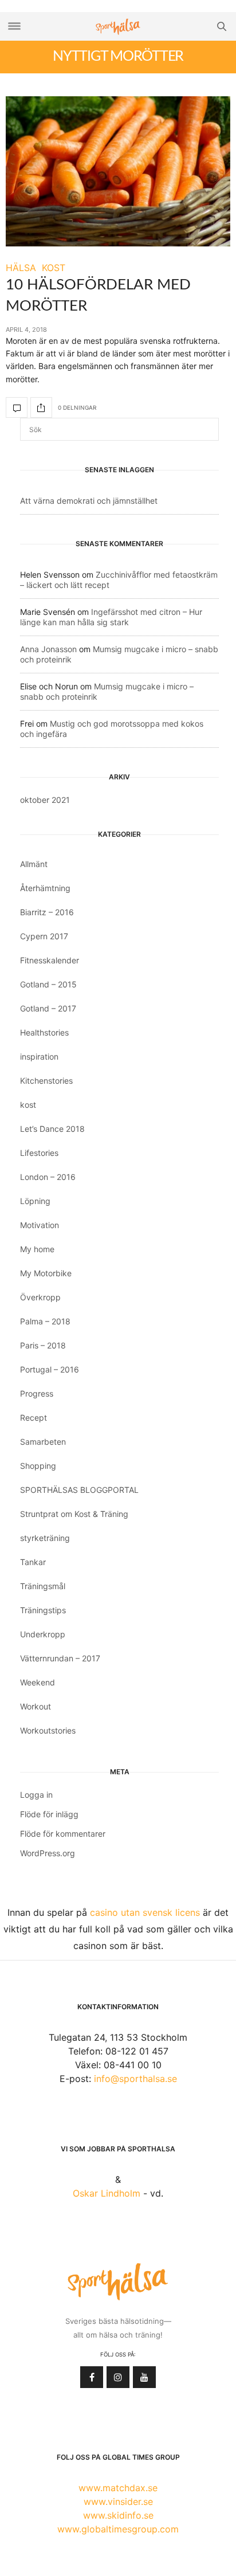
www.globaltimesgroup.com (118, 2529)
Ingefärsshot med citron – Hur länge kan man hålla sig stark (111, 617)
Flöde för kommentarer (63, 1834)
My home (37, 1249)
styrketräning (45, 1538)
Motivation (40, 1225)
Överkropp (40, 1297)
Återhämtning (45, 888)
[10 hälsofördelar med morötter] (118, 171)
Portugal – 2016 (50, 1369)
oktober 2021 (45, 800)
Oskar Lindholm (107, 2193)
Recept (34, 1418)
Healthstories (44, 1032)
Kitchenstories (46, 1081)
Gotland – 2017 (48, 1008)
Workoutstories (48, 1730)
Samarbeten (43, 1442)
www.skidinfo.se (118, 2515)
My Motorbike (46, 1273)
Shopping (38, 1466)
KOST (54, 268)
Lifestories (39, 1153)
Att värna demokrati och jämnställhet (89, 501)
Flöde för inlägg (49, 1814)
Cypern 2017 (44, 936)
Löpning (35, 1201)
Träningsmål (43, 1586)
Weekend (38, 1682)
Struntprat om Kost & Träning (74, 1514)
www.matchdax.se (118, 2488)
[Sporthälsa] (118, 27)
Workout (36, 1706)
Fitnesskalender (50, 960)
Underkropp (43, 1634)
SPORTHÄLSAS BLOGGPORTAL (79, 1490)
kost (28, 1105)
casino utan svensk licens (145, 1912)
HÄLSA (21, 268)
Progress (37, 1393)
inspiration (39, 1056)
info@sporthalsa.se (135, 2079)
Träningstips (43, 1610)
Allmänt (34, 864)
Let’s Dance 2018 (52, 1129)
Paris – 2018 (43, 1345)
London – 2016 (48, 1177)
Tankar (33, 1562)
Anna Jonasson (48, 649)
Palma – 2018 (45, 1321)
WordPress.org (48, 1853)
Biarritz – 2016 (47, 912)
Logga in (36, 1795)
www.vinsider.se (118, 2501)
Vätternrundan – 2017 (60, 1658)
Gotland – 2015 (48, 984)
